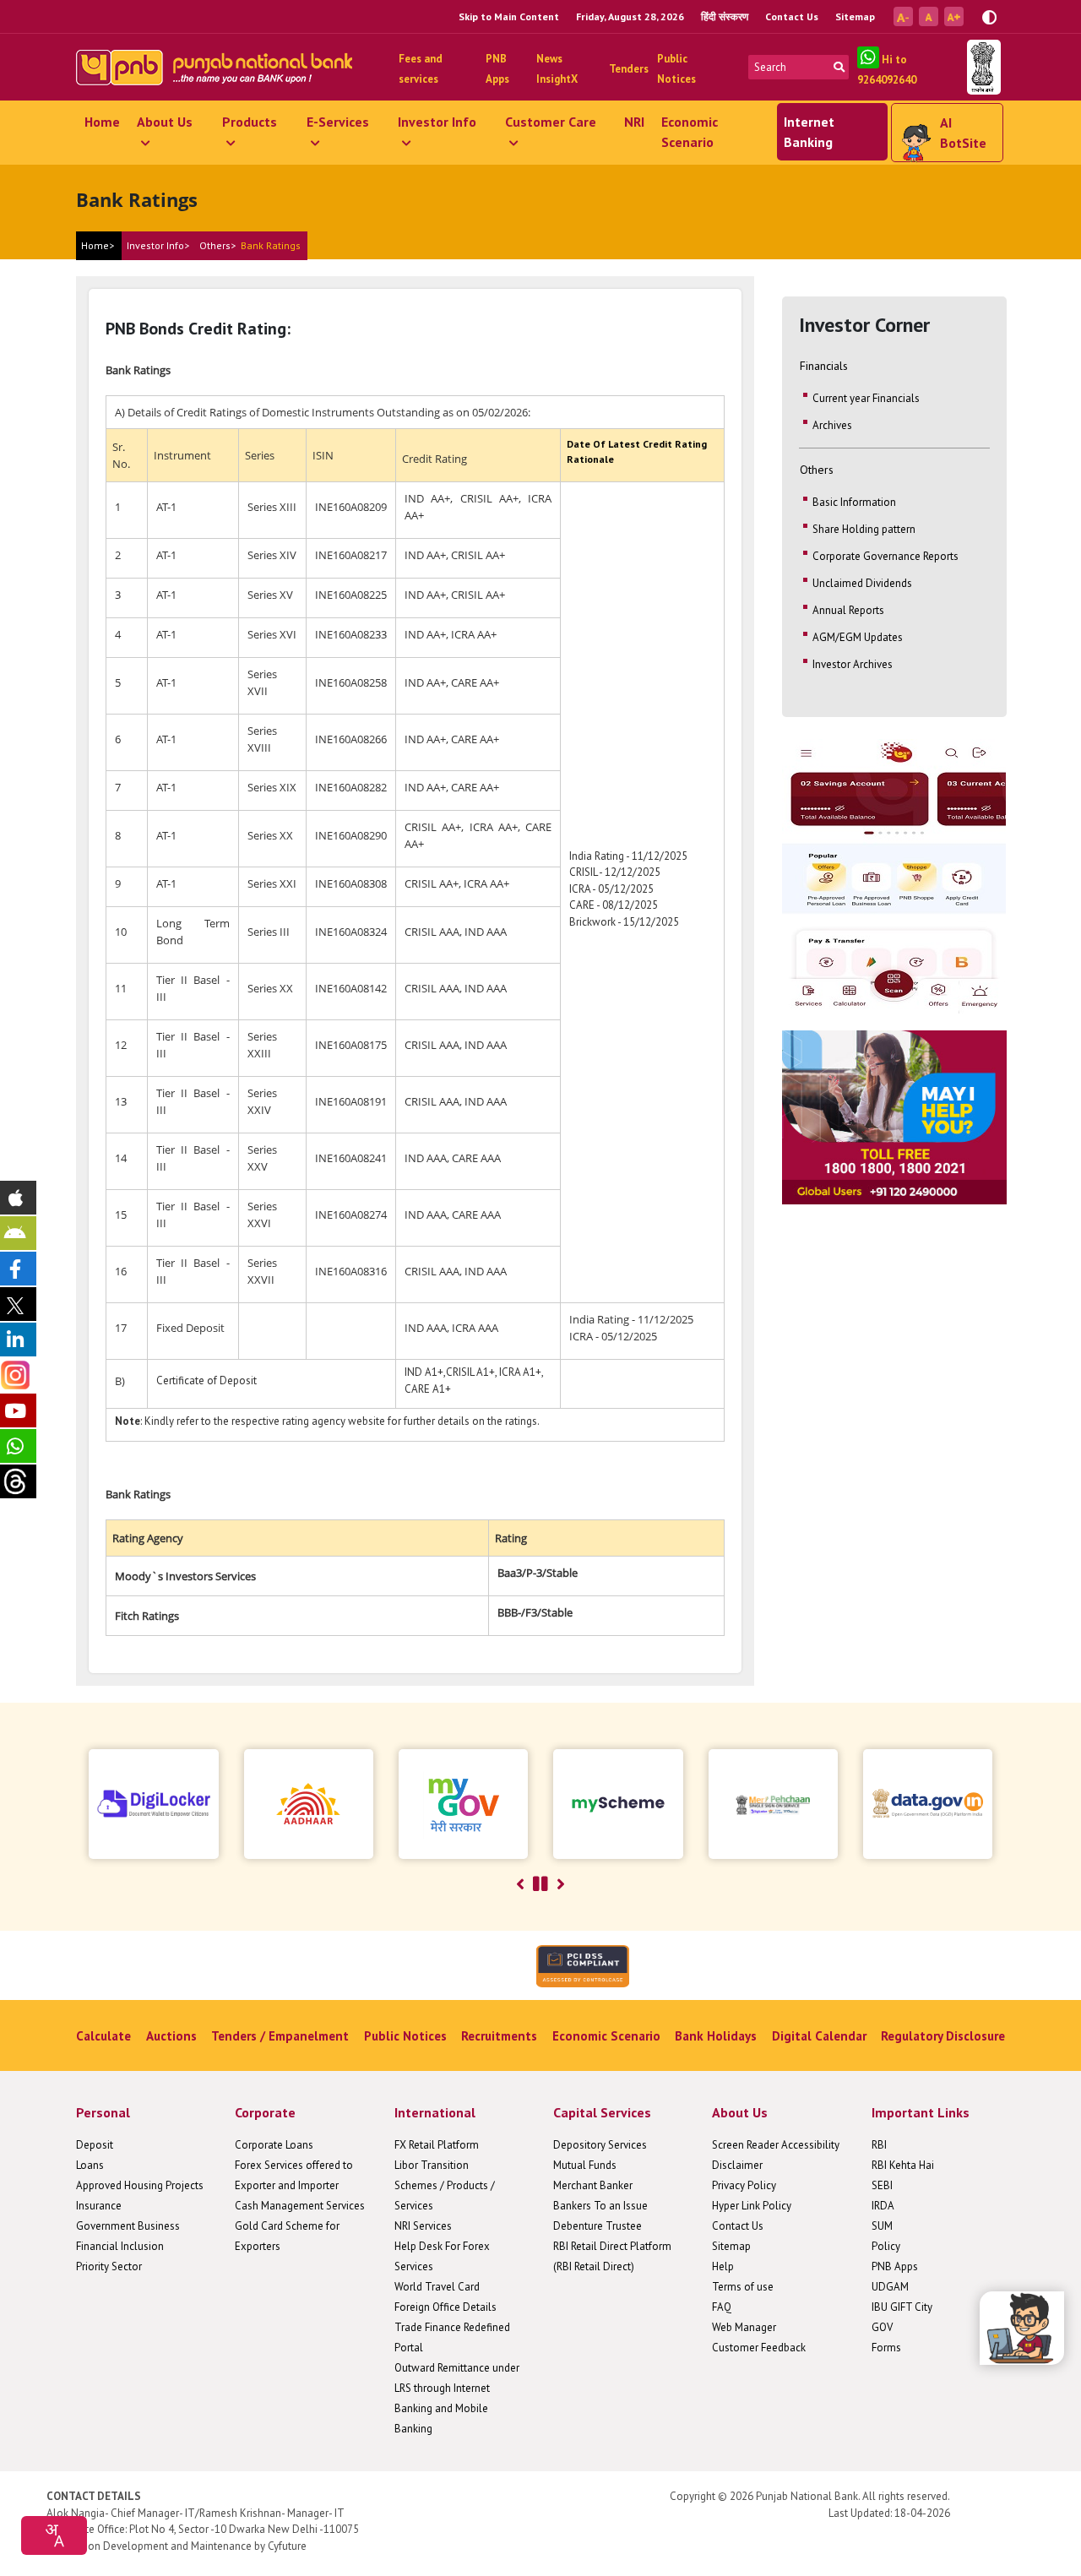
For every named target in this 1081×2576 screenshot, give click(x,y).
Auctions (171, 2036)
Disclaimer (737, 2165)
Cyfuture (287, 2546)
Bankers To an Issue (600, 2206)
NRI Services (423, 2226)
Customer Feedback (759, 2348)
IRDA (883, 2206)
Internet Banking (809, 132)
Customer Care (551, 122)
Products (250, 122)
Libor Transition (432, 2165)
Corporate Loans (274, 2145)
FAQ (722, 2307)
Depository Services (600, 2145)
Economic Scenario (690, 132)
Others (817, 470)
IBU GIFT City (902, 2307)
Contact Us (792, 16)
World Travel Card (437, 2287)
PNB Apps (895, 2266)
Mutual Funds (585, 2165)
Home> (98, 245)
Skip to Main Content (509, 16)
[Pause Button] (540, 1884)
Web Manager (744, 2327)
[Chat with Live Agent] (1022, 2328)
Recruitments (499, 2036)
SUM (882, 2226)
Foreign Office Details (445, 2307)
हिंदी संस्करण (725, 16)
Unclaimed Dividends (862, 583)
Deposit (95, 2145)
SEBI (882, 2185)
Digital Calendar (819, 2036)
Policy (886, 2246)
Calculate (103, 2036)
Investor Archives (853, 664)
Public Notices (405, 2036)
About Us (165, 122)
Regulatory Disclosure (943, 2036)
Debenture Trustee (598, 2226)
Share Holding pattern (864, 529)
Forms (886, 2348)
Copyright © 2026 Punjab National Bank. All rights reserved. (810, 2496)
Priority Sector (109, 2266)
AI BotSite (963, 133)
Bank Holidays (716, 2036)
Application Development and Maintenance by (156, 2546)
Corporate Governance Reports (885, 556)
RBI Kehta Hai (903, 2165)
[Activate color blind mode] (989, 16)
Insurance (99, 2206)
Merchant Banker (593, 2185)
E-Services (338, 122)
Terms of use (743, 2287)
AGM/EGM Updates (858, 637)
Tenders (629, 69)
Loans (90, 2165)
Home (102, 122)
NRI (634, 122)
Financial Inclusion (120, 2246)
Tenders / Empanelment (280, 2036)
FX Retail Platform (437, 2145)
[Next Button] (561, 1884)
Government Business (128, 2226)
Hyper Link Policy (752, 2206)
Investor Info (437, 122)
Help (723, 2266)
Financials (824, 366)
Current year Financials (866, 398)
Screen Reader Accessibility (776, 2145)
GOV (882, 2327)
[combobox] (54, 2535)
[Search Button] (839, 67)
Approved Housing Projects (140, 2185)
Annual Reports (848, 610)
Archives (832, 425)
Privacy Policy (744, 2185)
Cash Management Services (300, 2206)
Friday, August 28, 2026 (630, 16)
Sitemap (855, 16)
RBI (879, 2145)
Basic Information (854, 502)
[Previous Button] (520, 1884)
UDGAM (890, 2287)
